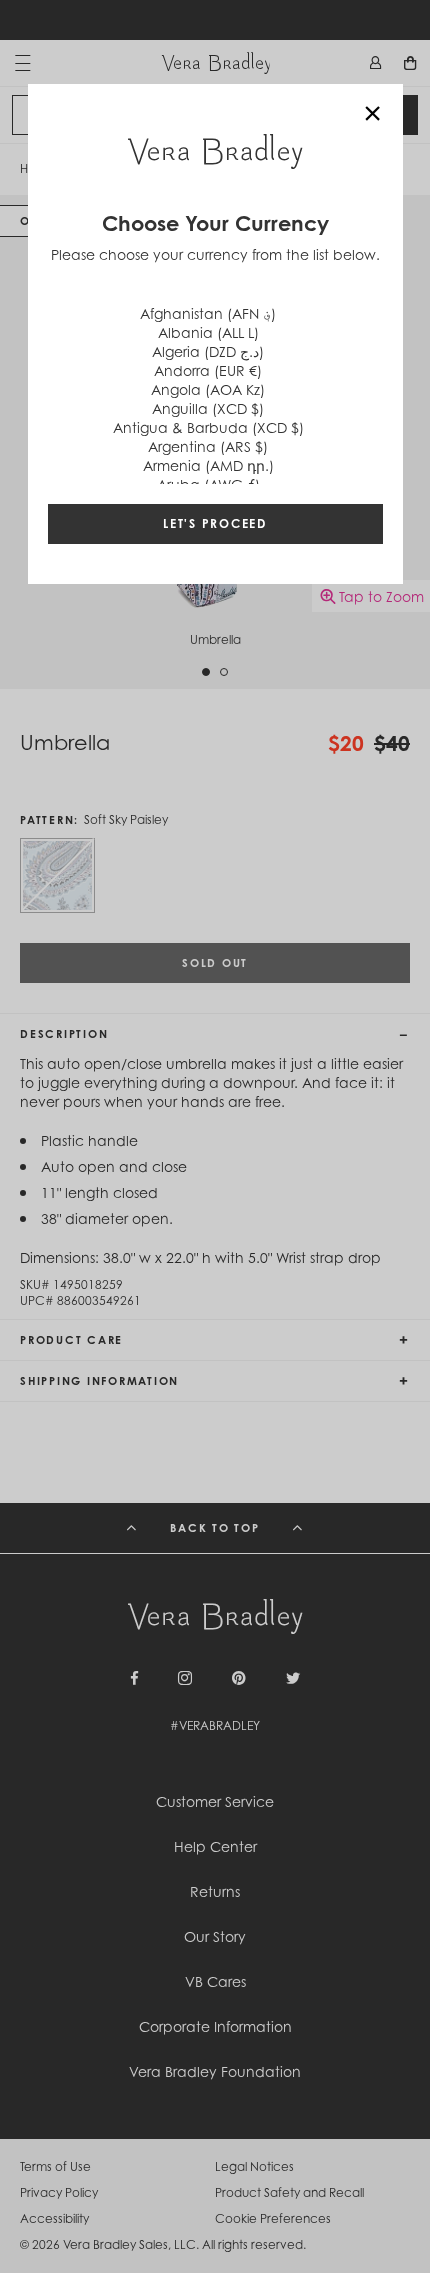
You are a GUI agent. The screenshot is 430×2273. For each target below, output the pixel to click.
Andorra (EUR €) (208, 370)
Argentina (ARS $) (208, 446)
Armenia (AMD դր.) (208, 465)
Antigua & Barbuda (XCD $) (208, 427)
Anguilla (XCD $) (208, 408)
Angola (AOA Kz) (208, 389)
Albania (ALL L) (208, 332)
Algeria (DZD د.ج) (208, 351)
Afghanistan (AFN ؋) (208, 313)
